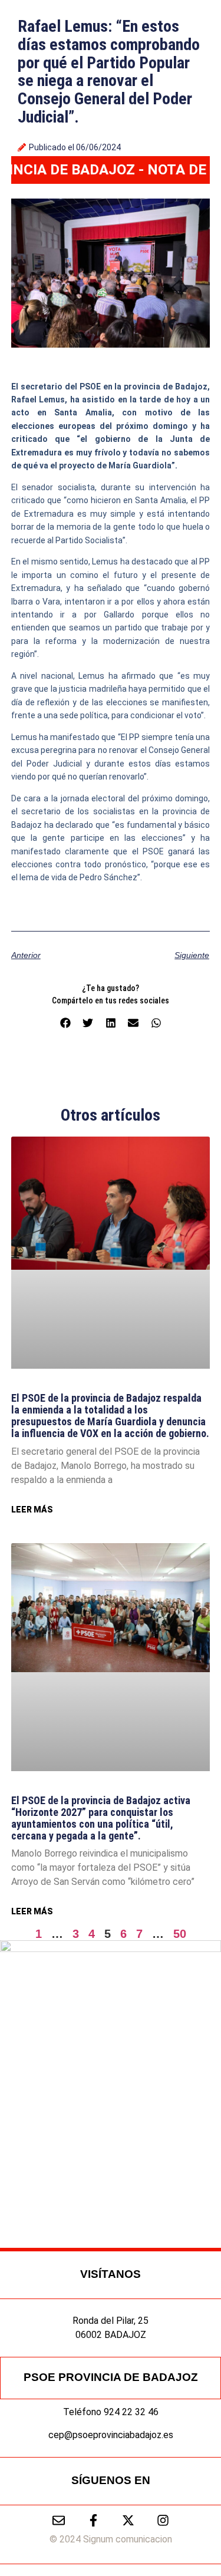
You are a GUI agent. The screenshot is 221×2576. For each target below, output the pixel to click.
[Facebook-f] (93, 2520)
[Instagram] (163, 2520)
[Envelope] (59, 2520)
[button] (65, 1023)
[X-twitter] (128, 2520)
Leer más (32, 1510)
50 (180, 1934)
